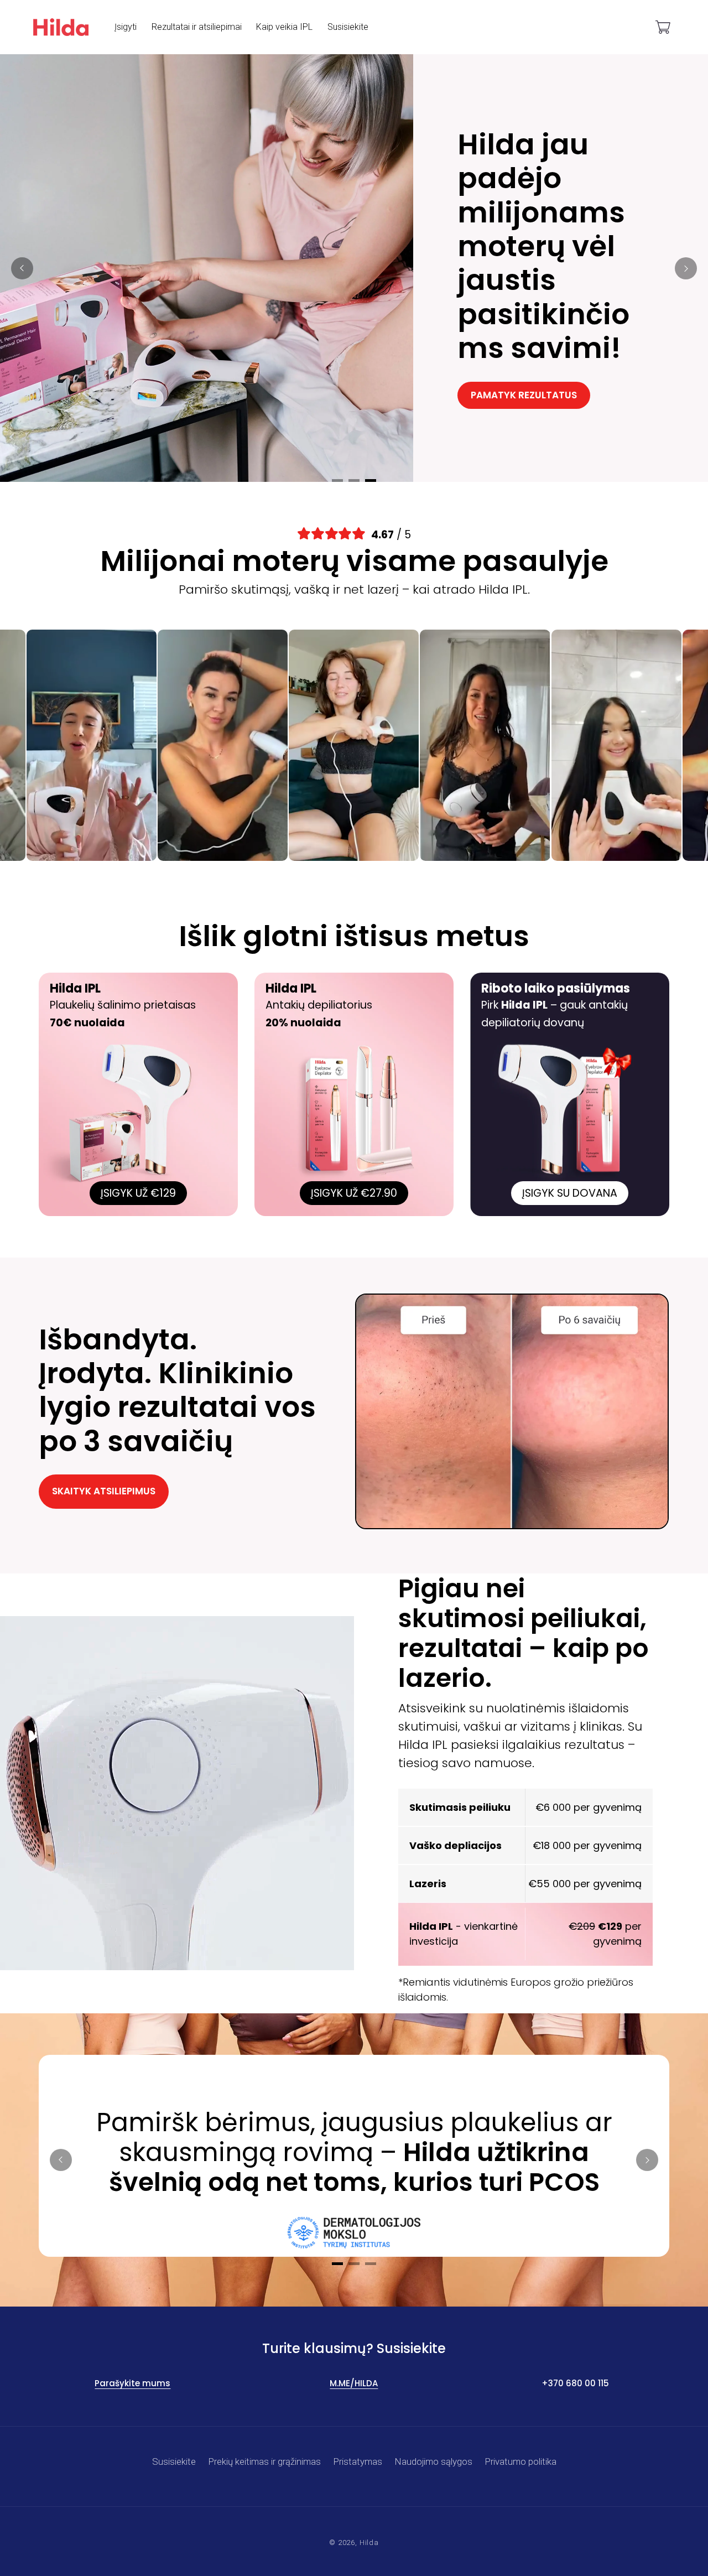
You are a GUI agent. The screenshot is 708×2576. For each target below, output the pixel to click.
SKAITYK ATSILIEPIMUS (104, 1491)
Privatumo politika (521, 2461)
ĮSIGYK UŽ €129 (138, 1193)
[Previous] (22, 268)
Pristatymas (358, 2461)
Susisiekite (174, 2461)
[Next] (686, 268)
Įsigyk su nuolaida (519, 389)
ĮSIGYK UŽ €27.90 (354, 1193)
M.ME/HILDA (354, 2383)
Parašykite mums (132, 2383)
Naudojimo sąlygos (434, 2461)
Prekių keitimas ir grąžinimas (265, 2461)
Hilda (369, 2543)
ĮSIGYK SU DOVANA (570, 1193)
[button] (663, 27)
